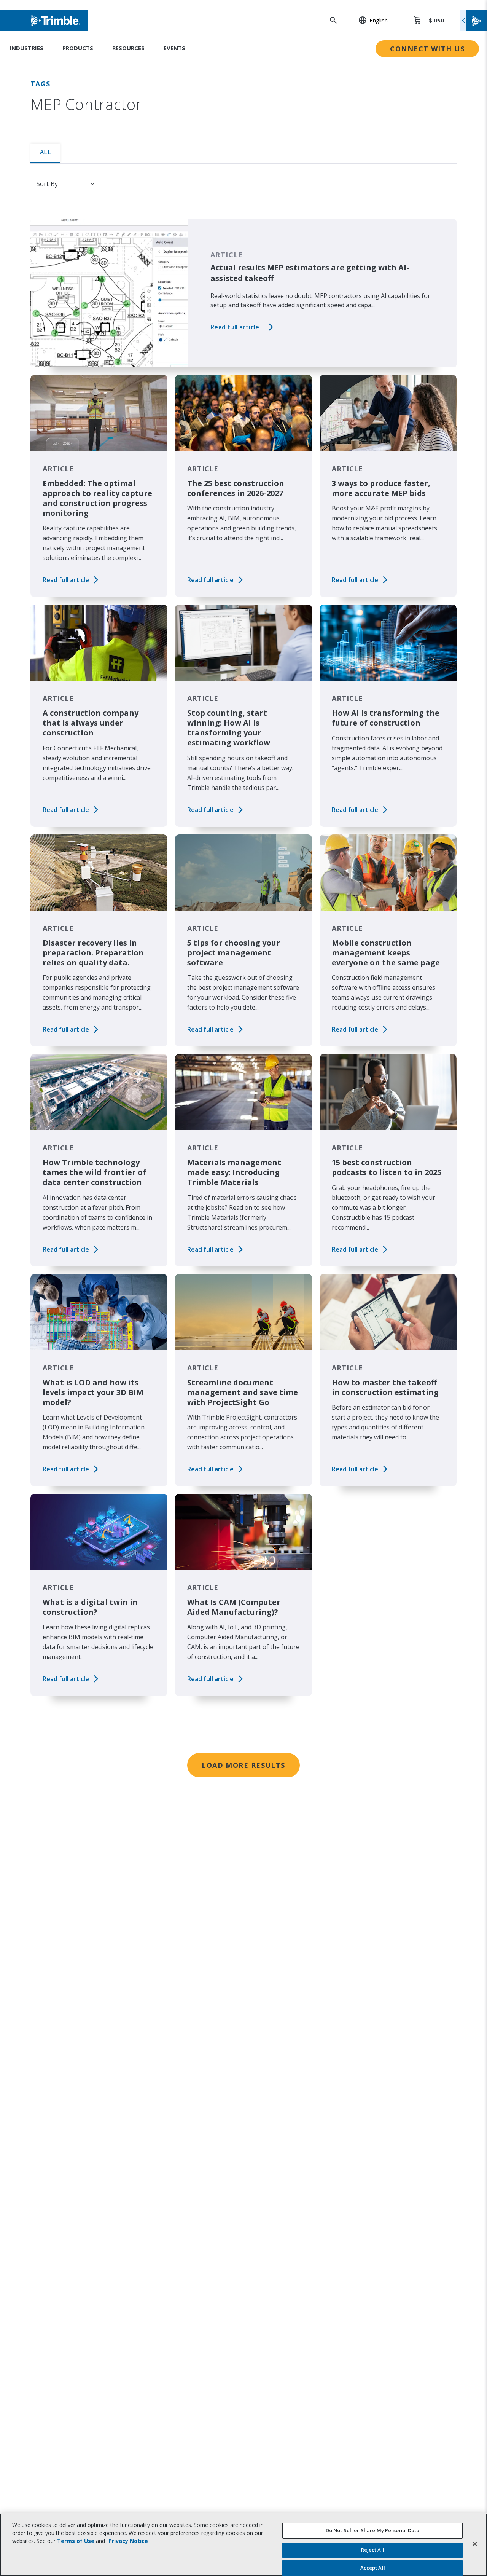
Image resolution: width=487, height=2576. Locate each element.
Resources (128, 48)
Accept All (373, 2568)
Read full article (235, 327)
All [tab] (45, 152)
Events (174, 48)
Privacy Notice (128, 2541)
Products (78, 48)
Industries (26, 48)
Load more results (243, 1765)
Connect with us (427, 49)
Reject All (373, 2550)
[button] (369, 20)
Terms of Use (76, 2541)
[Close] (475, 2544)
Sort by (47, 184)
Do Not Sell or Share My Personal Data (373, 2530)
